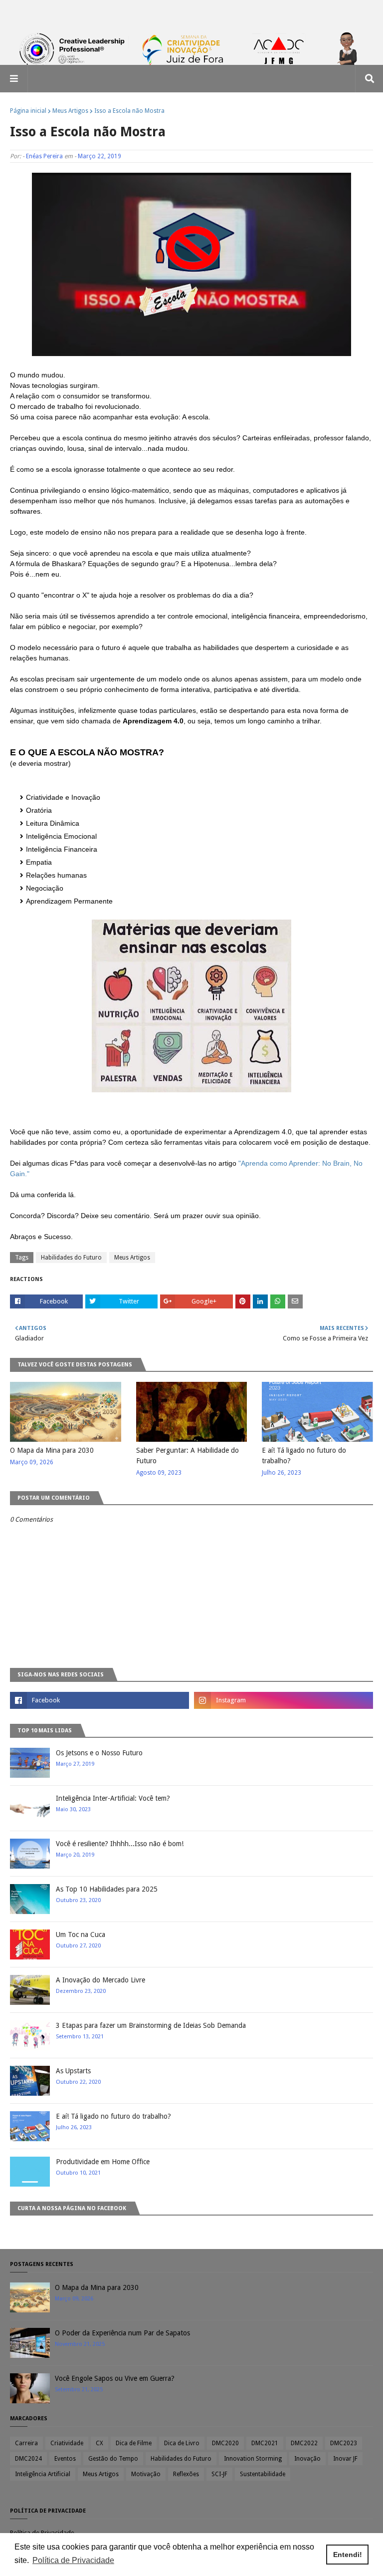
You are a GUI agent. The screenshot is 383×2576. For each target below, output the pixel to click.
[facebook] (99, 1700)
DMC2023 (344, 2443)
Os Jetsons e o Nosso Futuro (99, 1753)
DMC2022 (304, 2443)
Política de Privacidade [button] (73, 2560)
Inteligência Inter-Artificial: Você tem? (113, 1798)
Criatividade (67, 2443)
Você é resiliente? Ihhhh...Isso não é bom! (120, 1844)
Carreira (26, 2443)
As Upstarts (73, 2071)
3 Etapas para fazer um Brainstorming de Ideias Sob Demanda (151, 2025)
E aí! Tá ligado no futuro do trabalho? (304, 1455)
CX (99, 2443)
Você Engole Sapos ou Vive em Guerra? (115, 2378)
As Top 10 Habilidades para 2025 (107, 1889)
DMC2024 (28, 2459)
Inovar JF (345, 2459)
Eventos (65, 2459)
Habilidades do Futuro (71, 1258)
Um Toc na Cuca (81, 1934)
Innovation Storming (253, 2459)
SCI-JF (219, 2474)
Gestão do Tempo (113, 2459)
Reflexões (186, 2474)
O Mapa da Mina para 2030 (52, 1450)
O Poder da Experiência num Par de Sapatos (122, 2333)
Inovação (307, 2459)
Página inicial (28, 111)
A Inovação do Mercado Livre (100, 1980)
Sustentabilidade (263, 2474)
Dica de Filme (134, 2443)
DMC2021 (265, 2443)
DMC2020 (225, 2443)
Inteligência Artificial (43, 2474)
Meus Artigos (70, 111)
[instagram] (284, 1700)
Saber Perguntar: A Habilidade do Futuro (188, 1455)
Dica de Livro (182, 2443)
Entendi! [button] (348, 2555)
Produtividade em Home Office (103, 2162)
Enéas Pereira (44, 156)
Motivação (146, 2474)
